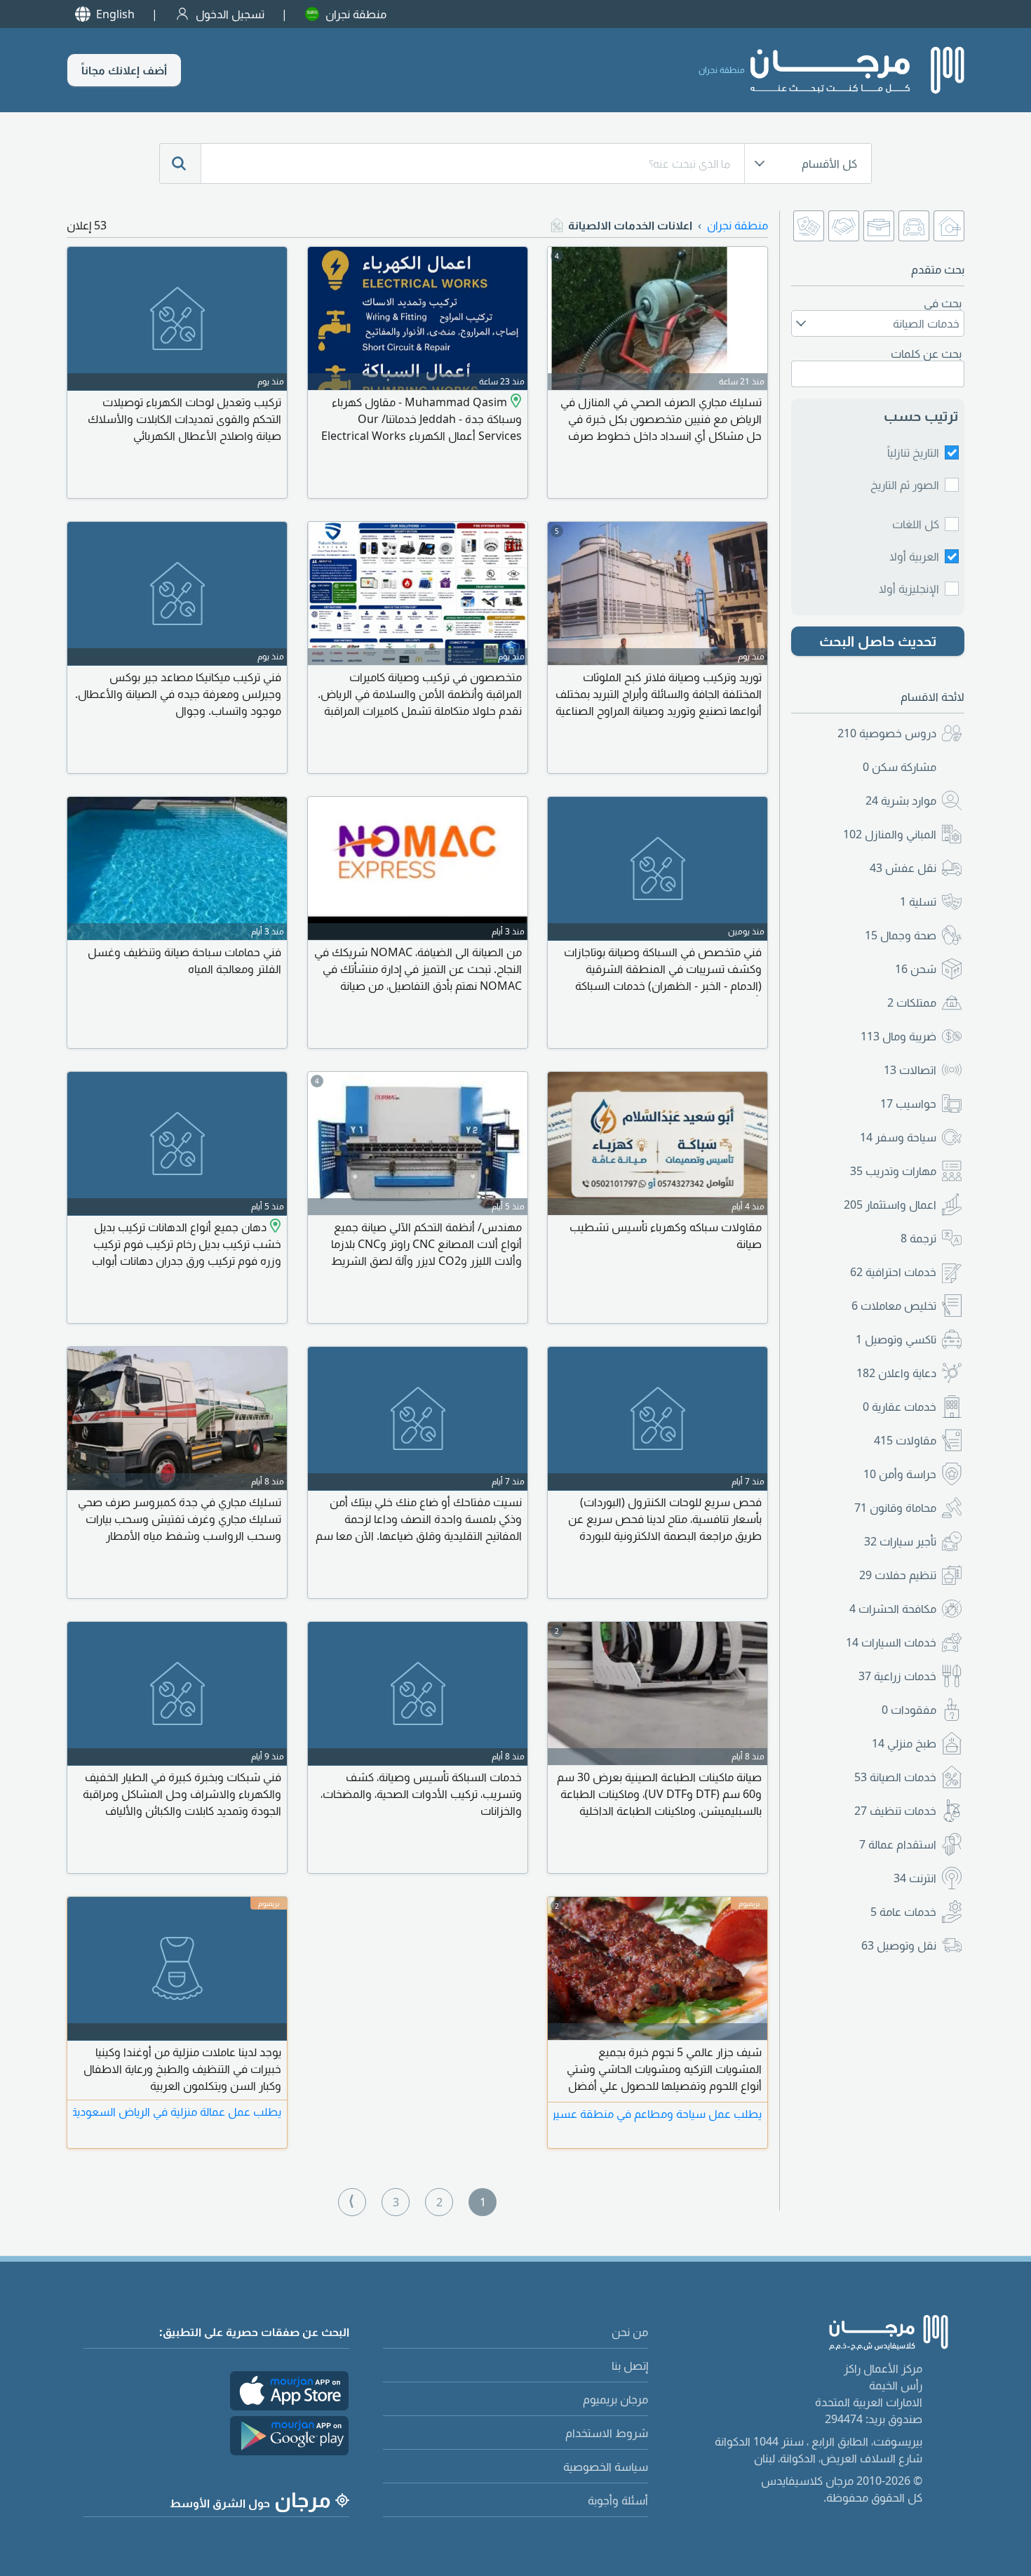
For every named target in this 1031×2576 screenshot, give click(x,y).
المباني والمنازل (890, 834)
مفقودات (909, 1710)
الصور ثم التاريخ (905, 485)
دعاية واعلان (896, 1373)
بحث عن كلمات (926, 354)
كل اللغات (916, 524)
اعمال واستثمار (890, 1205)
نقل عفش (903, 868)
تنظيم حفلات (898, 1575)
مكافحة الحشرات (893, 1609)
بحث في (943, 303)
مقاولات (905, 1440)
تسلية (918, 901)
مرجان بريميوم (615, 2399)
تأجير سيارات (900, 1541)
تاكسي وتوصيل (896, 1339)
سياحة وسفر (898, 1137)
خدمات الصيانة (895, 1777)
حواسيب (908, 1103)
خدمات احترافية (893, 1272)
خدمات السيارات (891, 1642)
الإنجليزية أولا (909, 589)
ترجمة (918, 1238)
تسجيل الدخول (230, 14)
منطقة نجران (356, 14)
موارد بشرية (901, 800)
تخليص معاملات (894, 1306)
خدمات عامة (903, 1912)
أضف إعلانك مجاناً (124, 70)
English (115, 14)
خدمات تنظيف (895, 1811)
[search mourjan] (180, 163)
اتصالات (910, 1070)
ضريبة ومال (898, 1036)
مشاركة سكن (899, 767)
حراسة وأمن (900, 1474)
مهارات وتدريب (893, 1171)
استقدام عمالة (898, 1844)
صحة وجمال (901, 935)
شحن (916, 969)
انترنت (915, 1878)
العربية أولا (914, 556)
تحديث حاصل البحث (878, 641)
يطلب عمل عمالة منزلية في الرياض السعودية (177, 2112)
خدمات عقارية (899, 1407)
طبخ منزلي (904, 1743)
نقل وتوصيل (899, 1945)
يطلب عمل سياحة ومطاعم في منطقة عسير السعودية (658, 2114)
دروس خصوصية (887, 733)
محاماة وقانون (895, 1508)
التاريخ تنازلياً (913, 452)
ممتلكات (912, 1002)
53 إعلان (87, 225)
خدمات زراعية (897, 1676)
